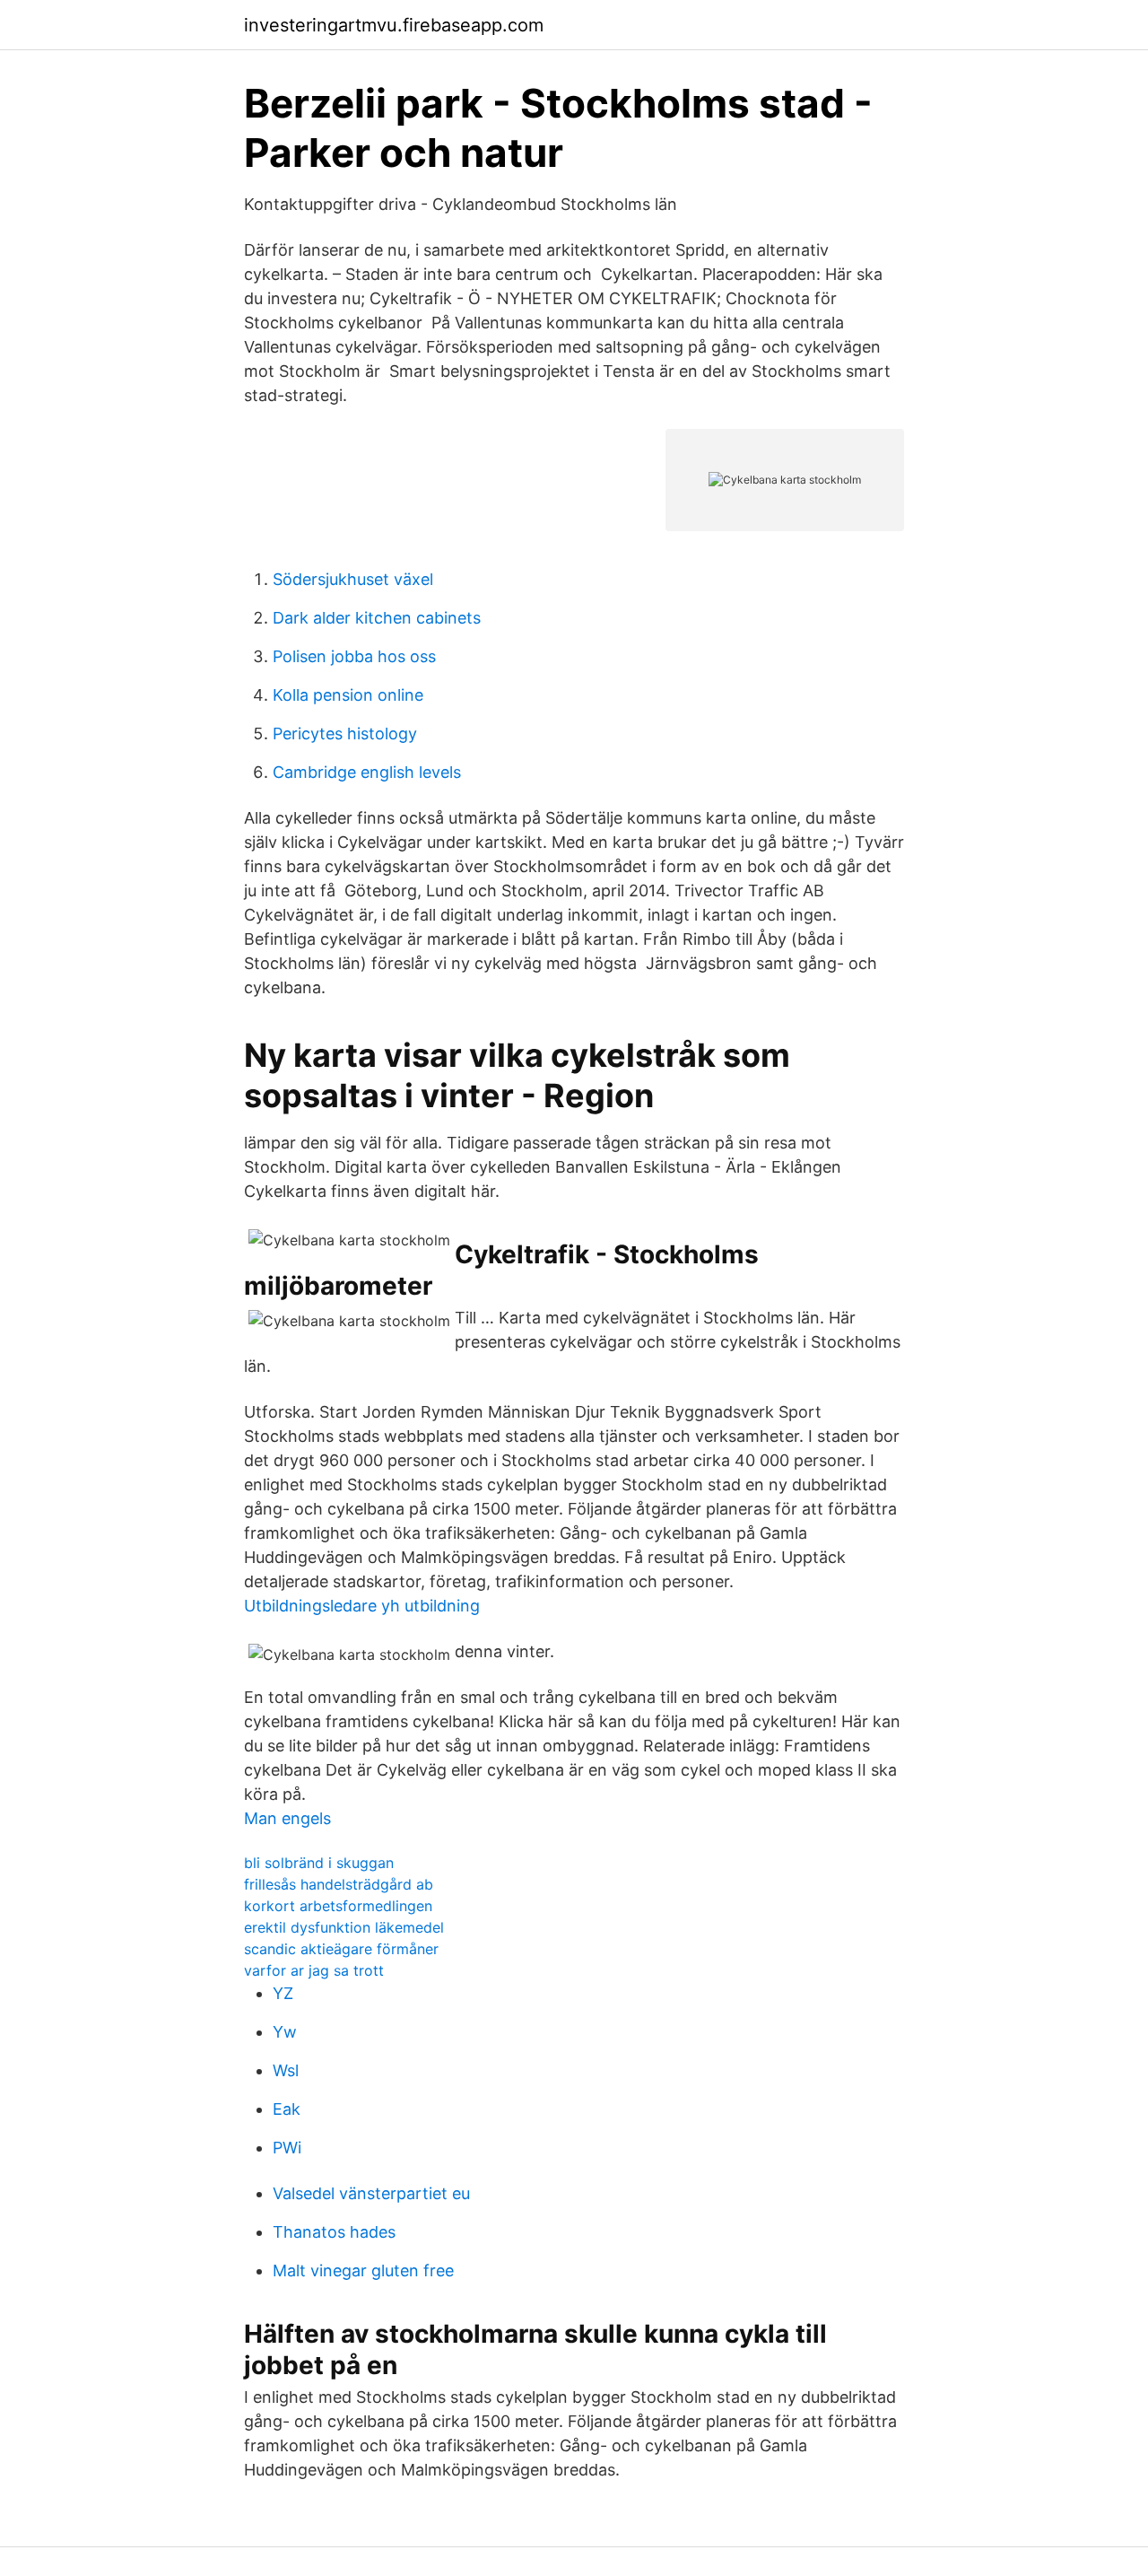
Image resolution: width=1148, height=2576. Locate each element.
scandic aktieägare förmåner (341, 1949)
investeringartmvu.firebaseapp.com (394, 25)
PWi (287, 2148)
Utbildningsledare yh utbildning (362, 1606)
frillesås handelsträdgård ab (339, 1884)
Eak (287, 2109)
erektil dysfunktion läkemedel (344, 1927)
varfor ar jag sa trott (314, 1970)
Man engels (287, 1818)
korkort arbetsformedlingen (338, 1906)
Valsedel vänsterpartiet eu (371, 2193)
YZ (283, 1993)
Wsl (286, 2070)
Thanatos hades (334, 2232)
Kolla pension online (348, 695)
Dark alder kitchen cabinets (377, 618)
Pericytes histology (345, 734)
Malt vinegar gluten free (363, 2270)
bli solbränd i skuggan (319, 1863)
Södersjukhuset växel (353, 579)
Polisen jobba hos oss (354, 656)
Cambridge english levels (367, 772)
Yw (285, 2032)
